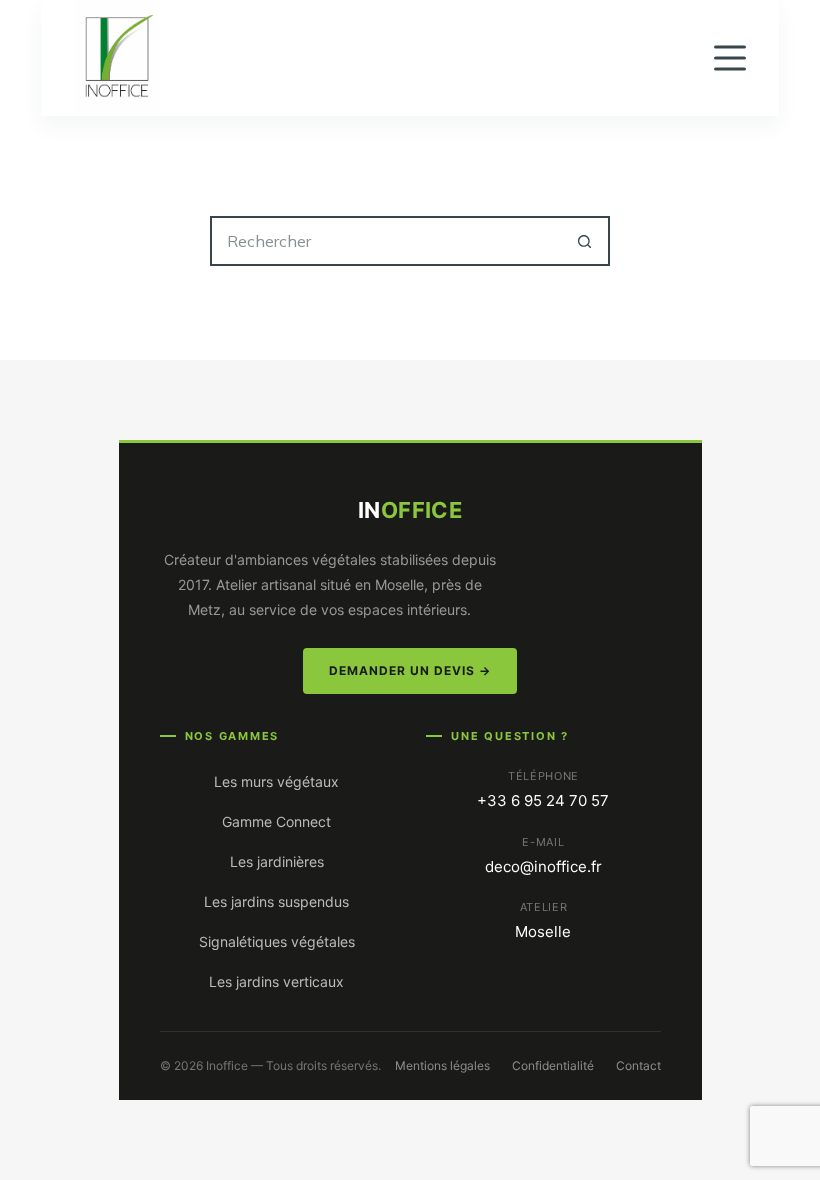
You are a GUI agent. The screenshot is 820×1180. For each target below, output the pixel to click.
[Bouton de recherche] (585, 241)
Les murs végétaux (276, 781)
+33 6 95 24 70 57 (543, 800)
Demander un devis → (409, 670)
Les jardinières (277, 861)
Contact (638, 1065)
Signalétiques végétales (277, 941)
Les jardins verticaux (276, 981)
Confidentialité (553, 1065)
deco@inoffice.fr (543, 866)
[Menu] (730, 58)
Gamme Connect (276, 821)
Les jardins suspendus (276, 901)
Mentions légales (442, 1065)
